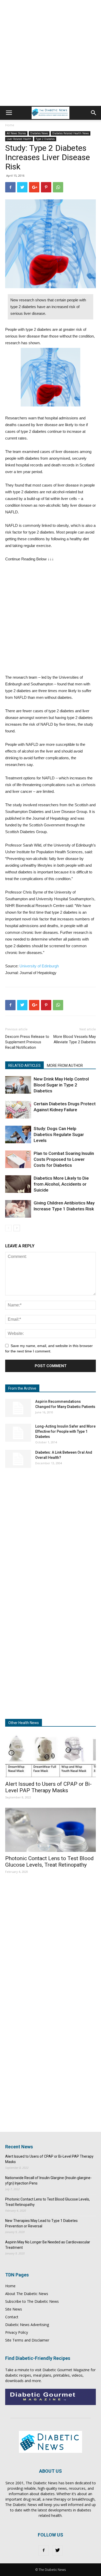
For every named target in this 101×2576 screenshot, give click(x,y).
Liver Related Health (19, 139)
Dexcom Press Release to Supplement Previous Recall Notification (27, 1042)
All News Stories (16, 133)
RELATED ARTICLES (24, 1066)
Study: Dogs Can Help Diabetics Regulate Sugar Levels (59, 1134)
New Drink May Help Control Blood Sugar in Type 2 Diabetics (61, 1085)
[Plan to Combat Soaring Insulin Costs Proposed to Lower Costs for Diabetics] (18, 1159)
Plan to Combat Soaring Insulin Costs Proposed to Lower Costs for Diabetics (64, 1159)
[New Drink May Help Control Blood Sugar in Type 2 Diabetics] (18, 1085)
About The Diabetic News (27, 2294)
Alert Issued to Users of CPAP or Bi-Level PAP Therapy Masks (48, 1787)
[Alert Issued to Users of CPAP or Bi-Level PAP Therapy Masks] (51, 1755)
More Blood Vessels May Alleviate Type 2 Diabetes (75, 1039)
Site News (14, 2309)
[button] (94, 113)
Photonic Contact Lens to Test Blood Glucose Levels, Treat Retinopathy (49, 1862)
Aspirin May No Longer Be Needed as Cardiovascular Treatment (48, 2245)
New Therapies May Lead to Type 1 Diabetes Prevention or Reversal (41, 2223)
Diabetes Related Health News (71, 133)
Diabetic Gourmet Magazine (66, 2370)
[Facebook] (44, 2550)
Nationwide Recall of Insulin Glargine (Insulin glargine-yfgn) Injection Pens (48, 2180)
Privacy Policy (17, 2332)
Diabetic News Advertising (27, 2325)
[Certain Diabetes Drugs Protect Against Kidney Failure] (18, 1110)
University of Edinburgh (39, 966)
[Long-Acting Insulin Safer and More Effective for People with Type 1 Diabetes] (18, 1433)
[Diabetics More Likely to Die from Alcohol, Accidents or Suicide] (18, 1184)
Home (10, 125)
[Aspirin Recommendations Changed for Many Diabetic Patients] (18, 1408)
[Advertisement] (51, 53)
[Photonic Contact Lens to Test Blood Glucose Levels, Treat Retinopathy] (51, 1830)
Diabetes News (39, 133)
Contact (12, 2317)
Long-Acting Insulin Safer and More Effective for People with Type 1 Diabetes (65, 1431)
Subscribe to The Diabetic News (32, 2301)
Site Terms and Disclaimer (27, 2340)
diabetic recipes (18, 2375)
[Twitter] (57, 2550)
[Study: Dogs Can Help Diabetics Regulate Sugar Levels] (18, 1135)
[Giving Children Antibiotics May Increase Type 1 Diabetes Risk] (18, 1209)
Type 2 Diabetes (45, 139)
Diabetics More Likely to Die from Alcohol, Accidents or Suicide (61, 1184)
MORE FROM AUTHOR (65, 1066)
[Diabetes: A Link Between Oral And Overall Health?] (18, 1459)
